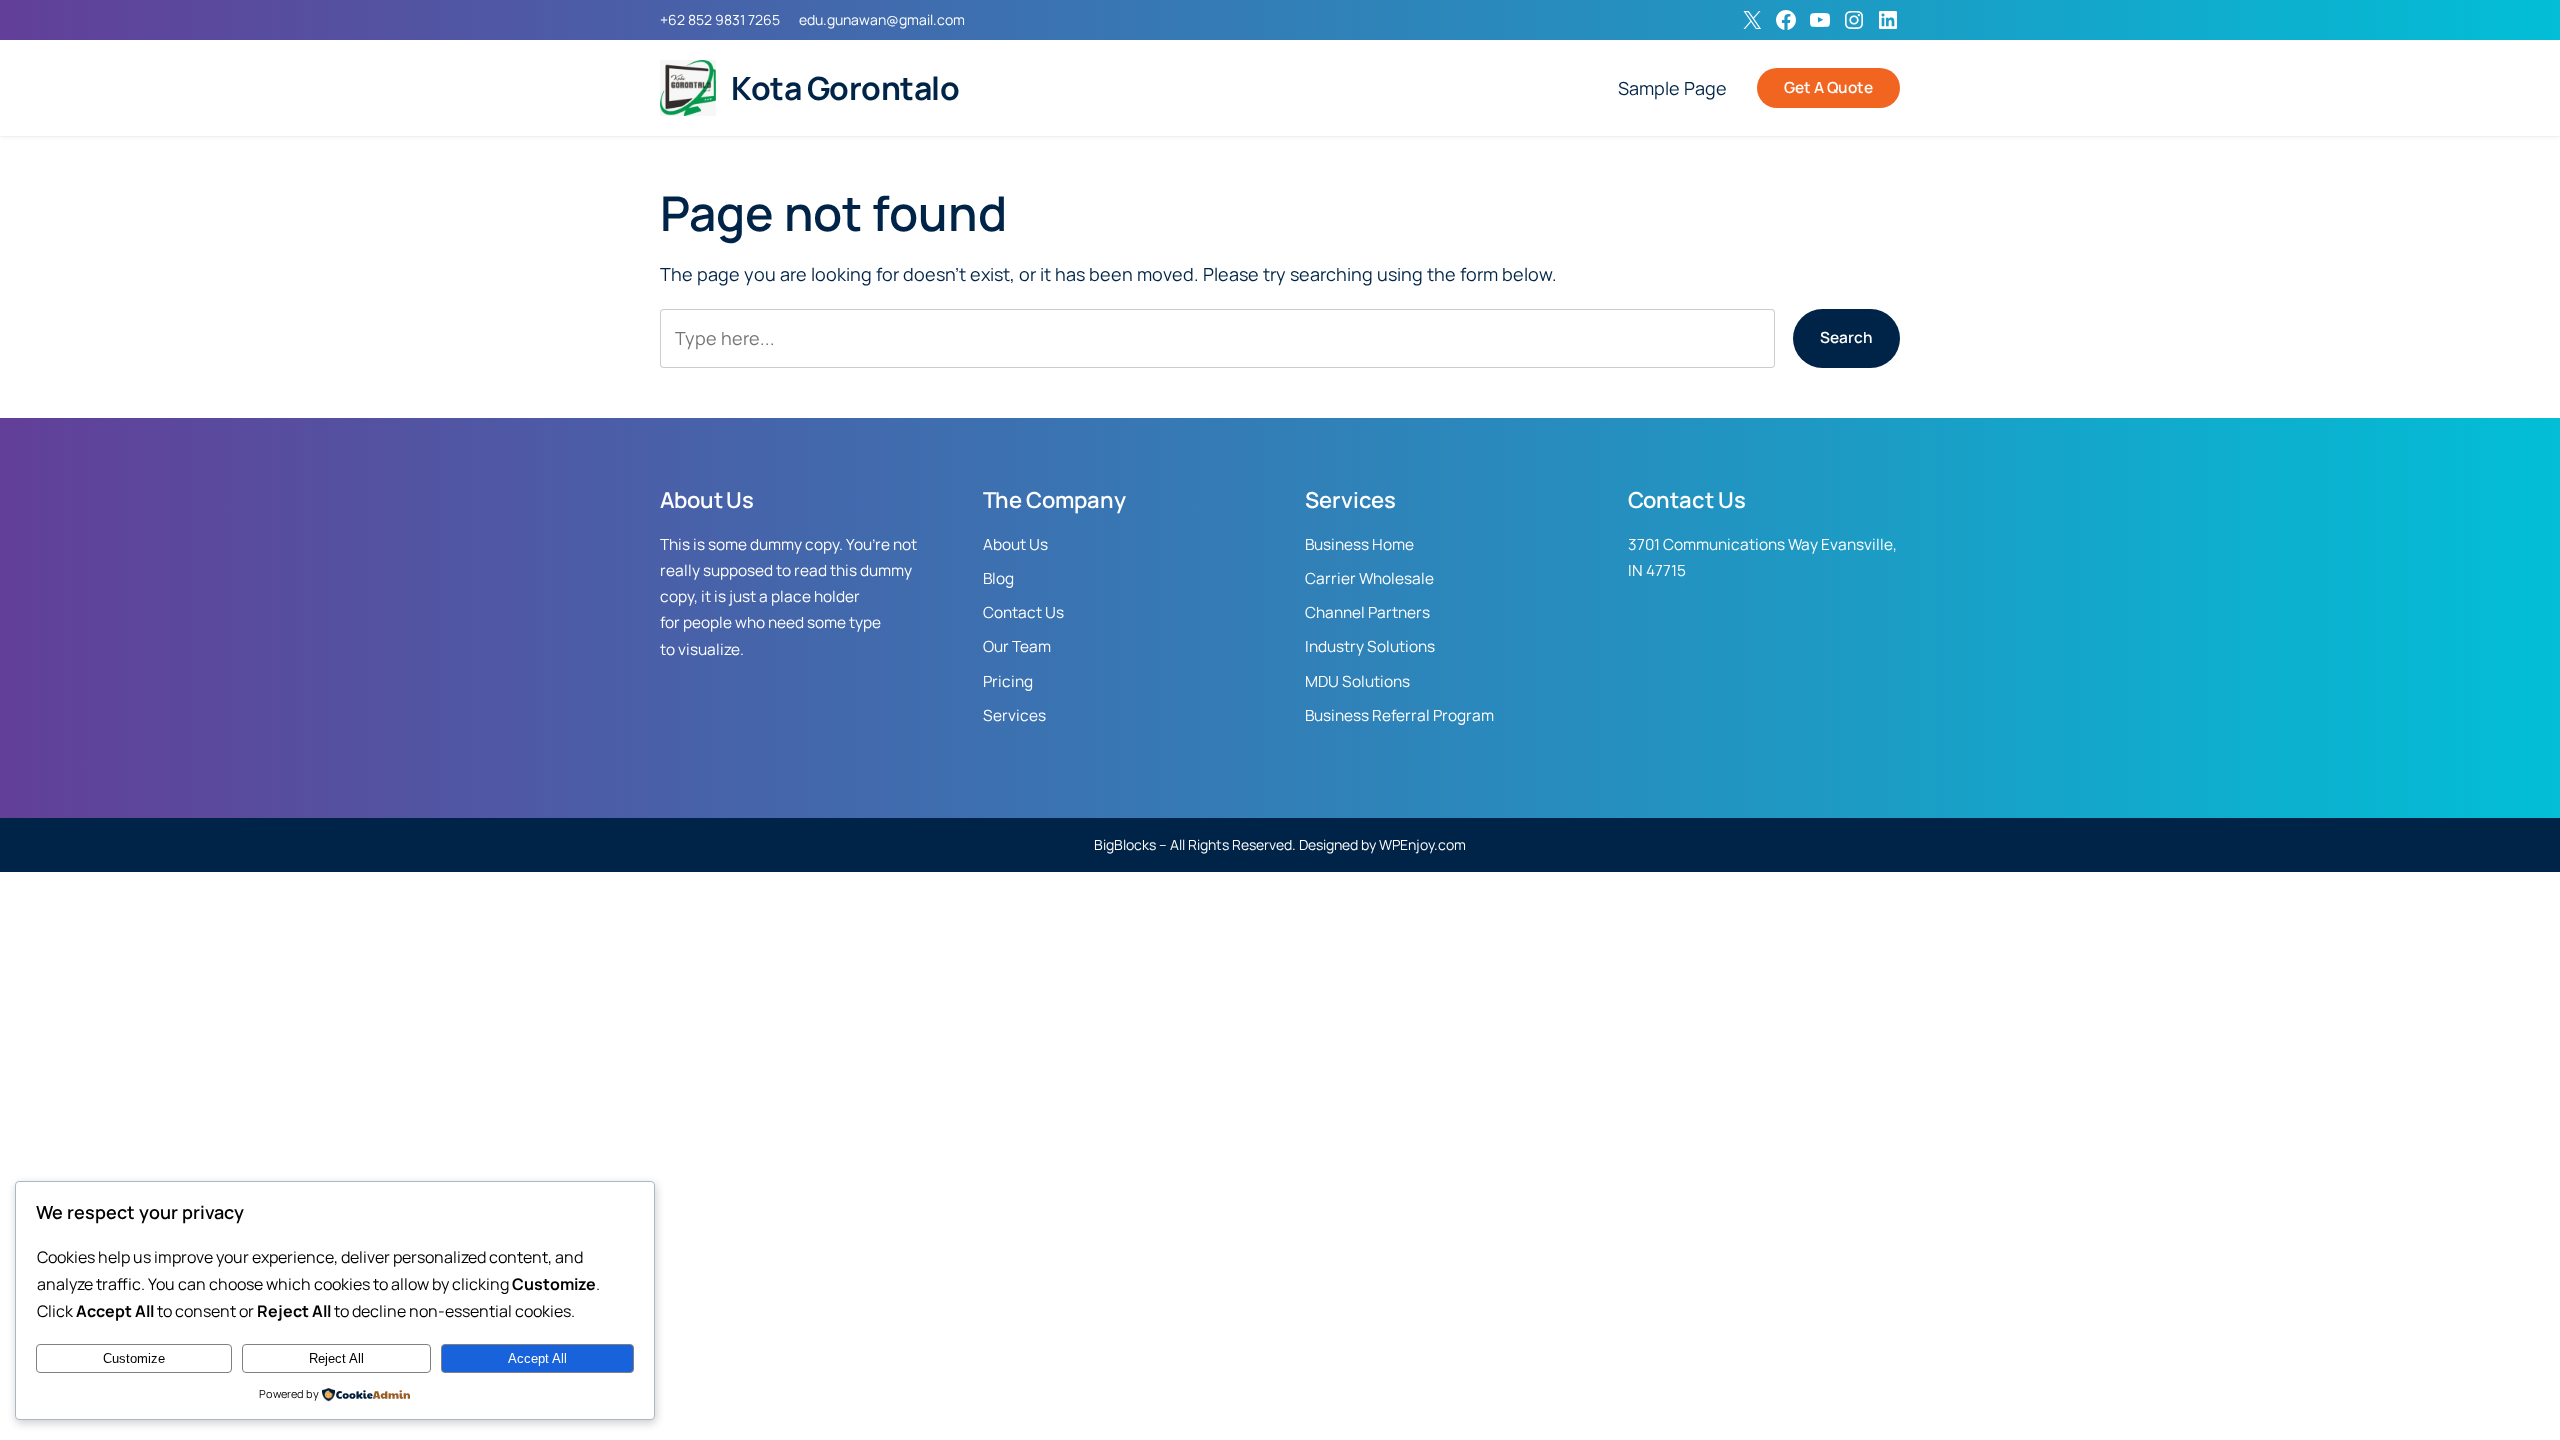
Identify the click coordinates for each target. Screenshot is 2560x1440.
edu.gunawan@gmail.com (882, 19)
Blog (998, 578)
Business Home (1359, 544)
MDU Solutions (1357, 681)
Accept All (537, 1358)
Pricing (1008, 681)
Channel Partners (1367, 612)
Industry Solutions (1370, 646)
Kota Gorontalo (845, 88)
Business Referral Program (1399, 715)
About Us (1015, 544)
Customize (134, 1358)
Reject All (336, 1358)
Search (1846, 337)
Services (1014, 715)
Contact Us (1023, 612)
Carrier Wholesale (1369, 578)
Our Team (1017, 646)
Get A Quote (1828, 87)
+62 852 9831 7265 (720, 19)
